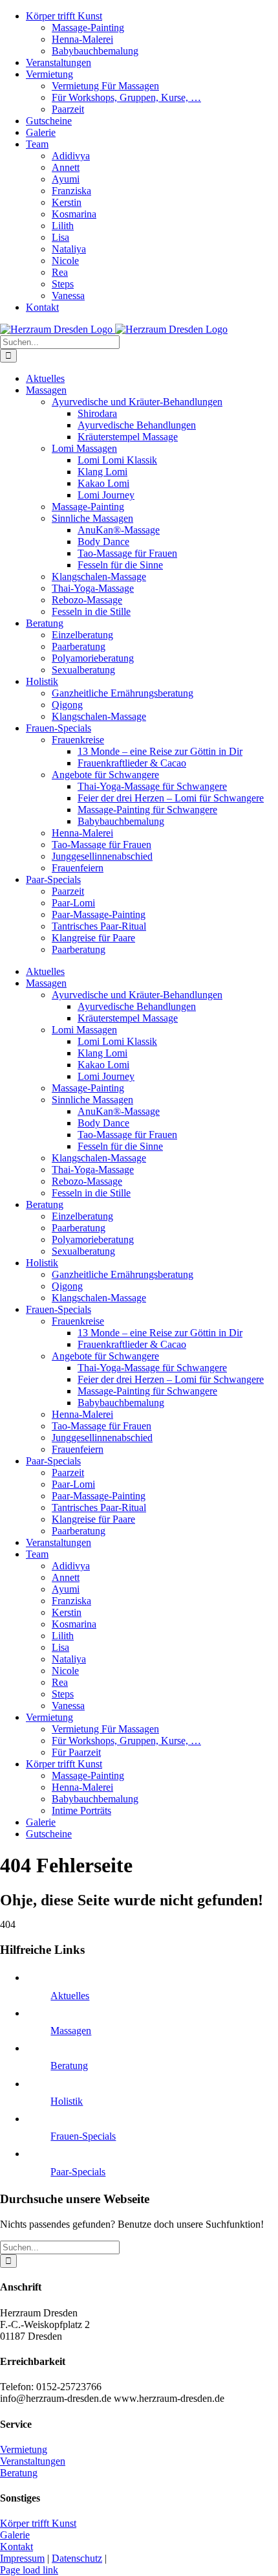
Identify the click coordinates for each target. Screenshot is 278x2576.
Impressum (22, 2558)
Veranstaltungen (33, 2461)
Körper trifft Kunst (38, 2523)
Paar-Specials (78, 2172)
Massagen (71, 2031)
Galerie (15, 2535)
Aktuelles (70, 1996)
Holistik (67, 2101)
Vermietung (24, 2449)
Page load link (29, 2570)
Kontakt (16, 2547)
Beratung (69, 2066)
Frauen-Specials (83, 2136)
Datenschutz (77, 2558)
